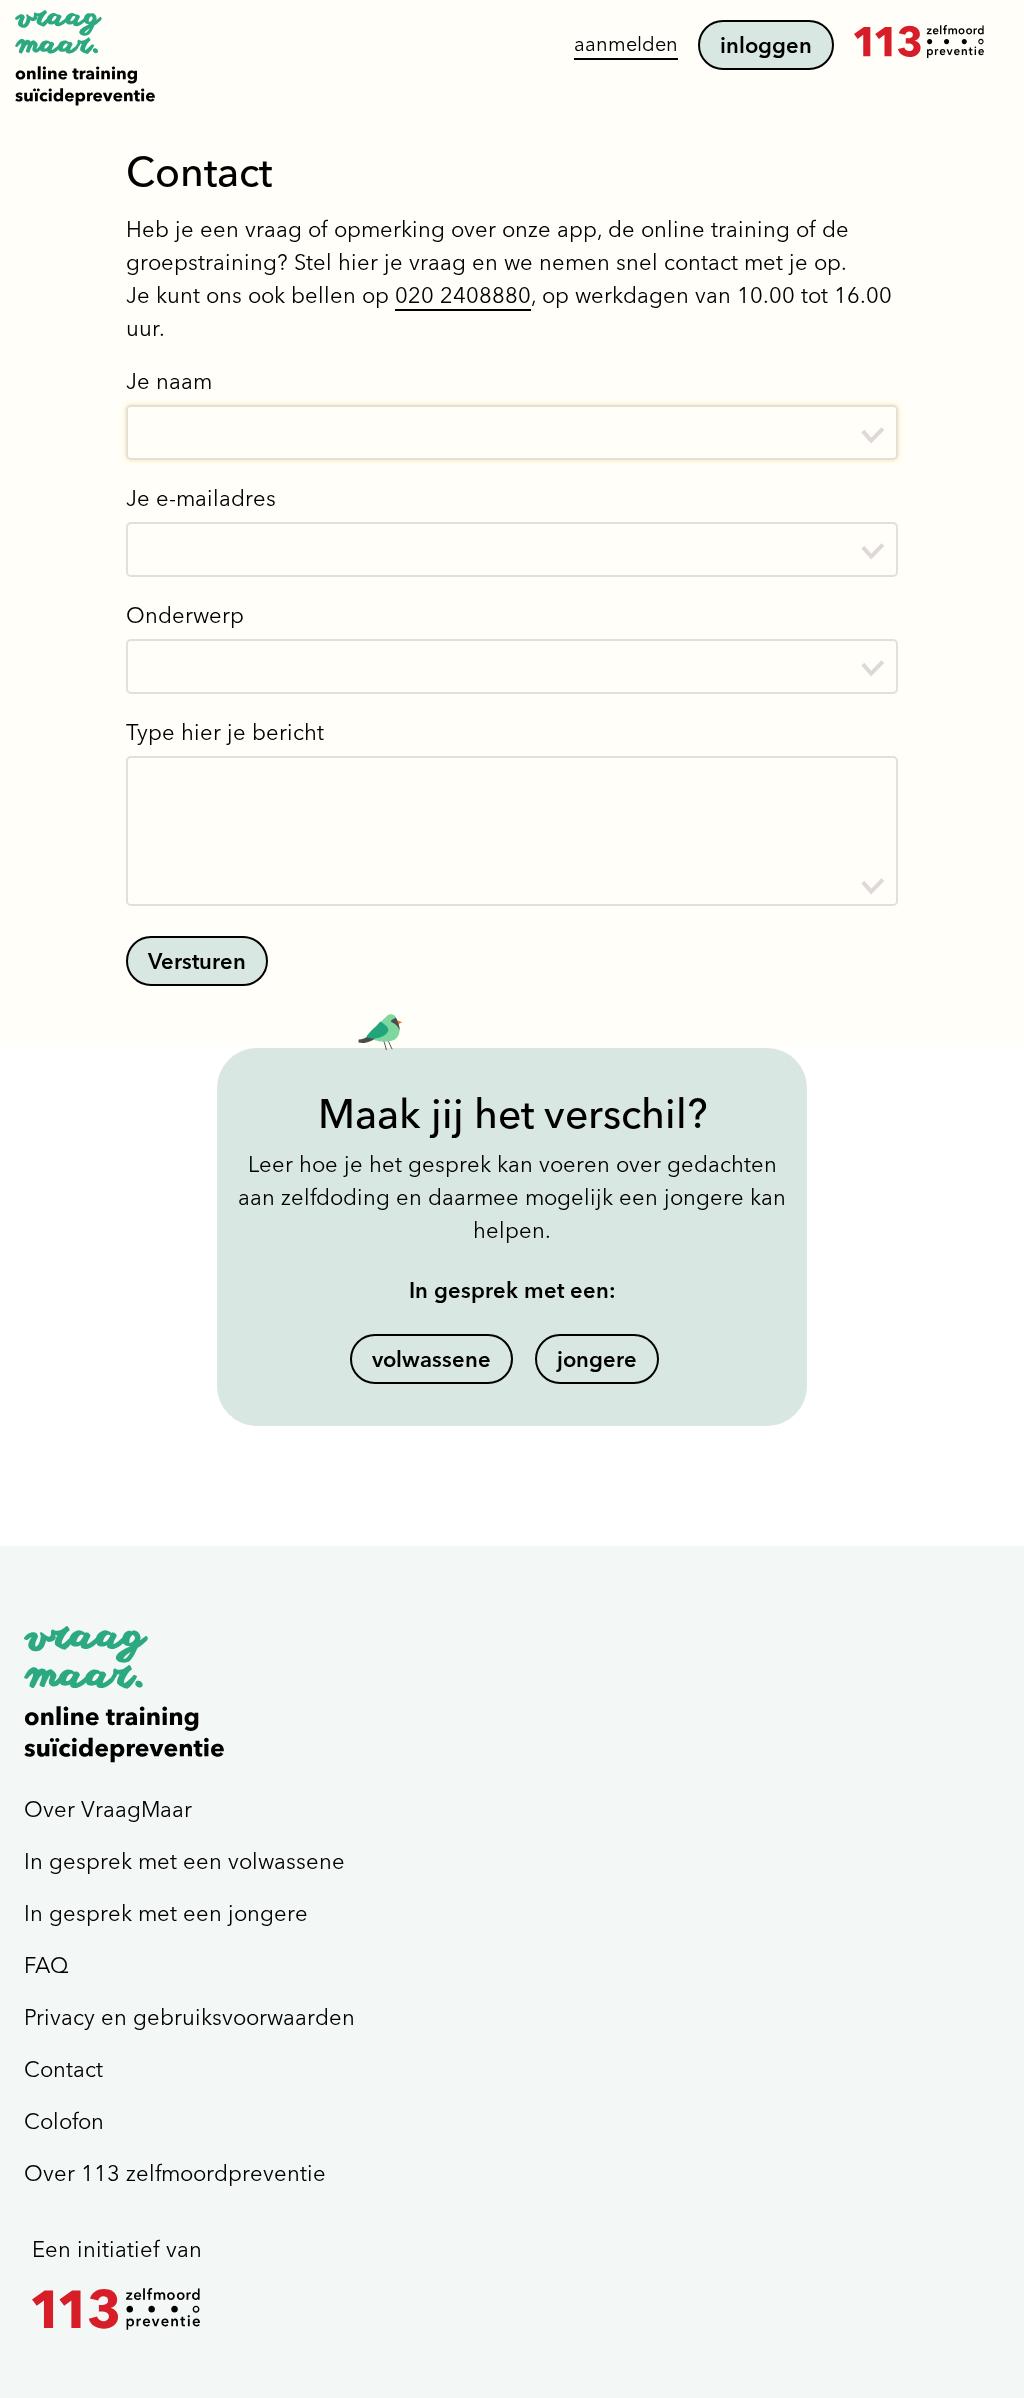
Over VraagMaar (108, 1809)
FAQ (46, 1965)
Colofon (64, 2121)
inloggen (766, 45)
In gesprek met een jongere (166, 1913)
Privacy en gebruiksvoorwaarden (189, 2017)
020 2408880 (463, 295)
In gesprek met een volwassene (184, 1861)
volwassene (431, 1359)
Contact (63, 2069)
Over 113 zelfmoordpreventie (175, 2173)
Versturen (197, 961)
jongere (597, 1359)
